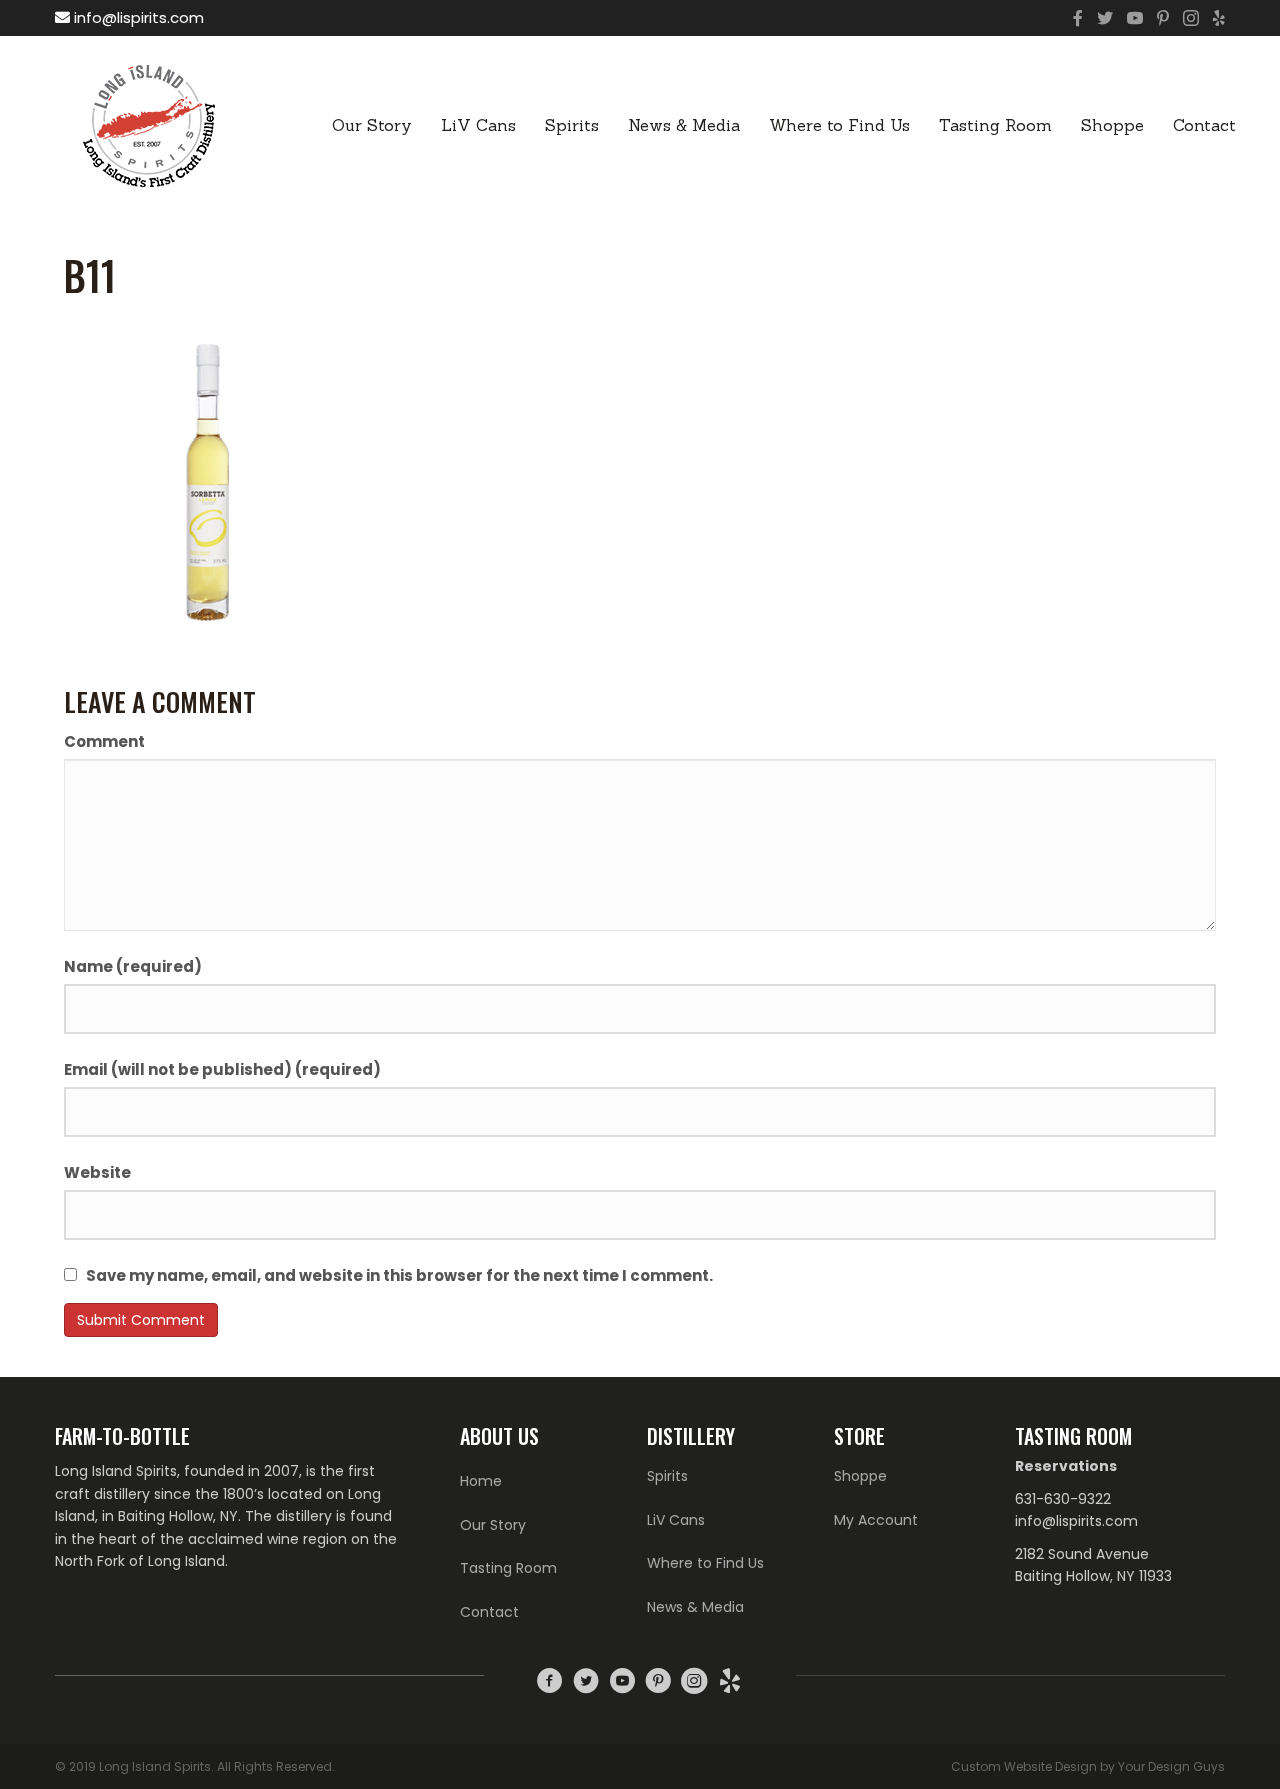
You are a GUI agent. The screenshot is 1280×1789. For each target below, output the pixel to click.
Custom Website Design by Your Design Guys (1088, 1766)
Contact (1204, 125)
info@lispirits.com (137, 17)
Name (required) (133, 966)
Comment (104, 741)
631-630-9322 (1063, 1499)
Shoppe (1112, 125)
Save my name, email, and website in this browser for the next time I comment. (399, 1275)
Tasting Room (995, 125)
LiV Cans (478, 125)
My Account (876, 1520)
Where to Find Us (839, 125)
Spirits (572, 125)
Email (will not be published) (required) (222, 1069)
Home (481, 1481)
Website (97, 1172)
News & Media (684, 125)
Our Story (372, 125)
